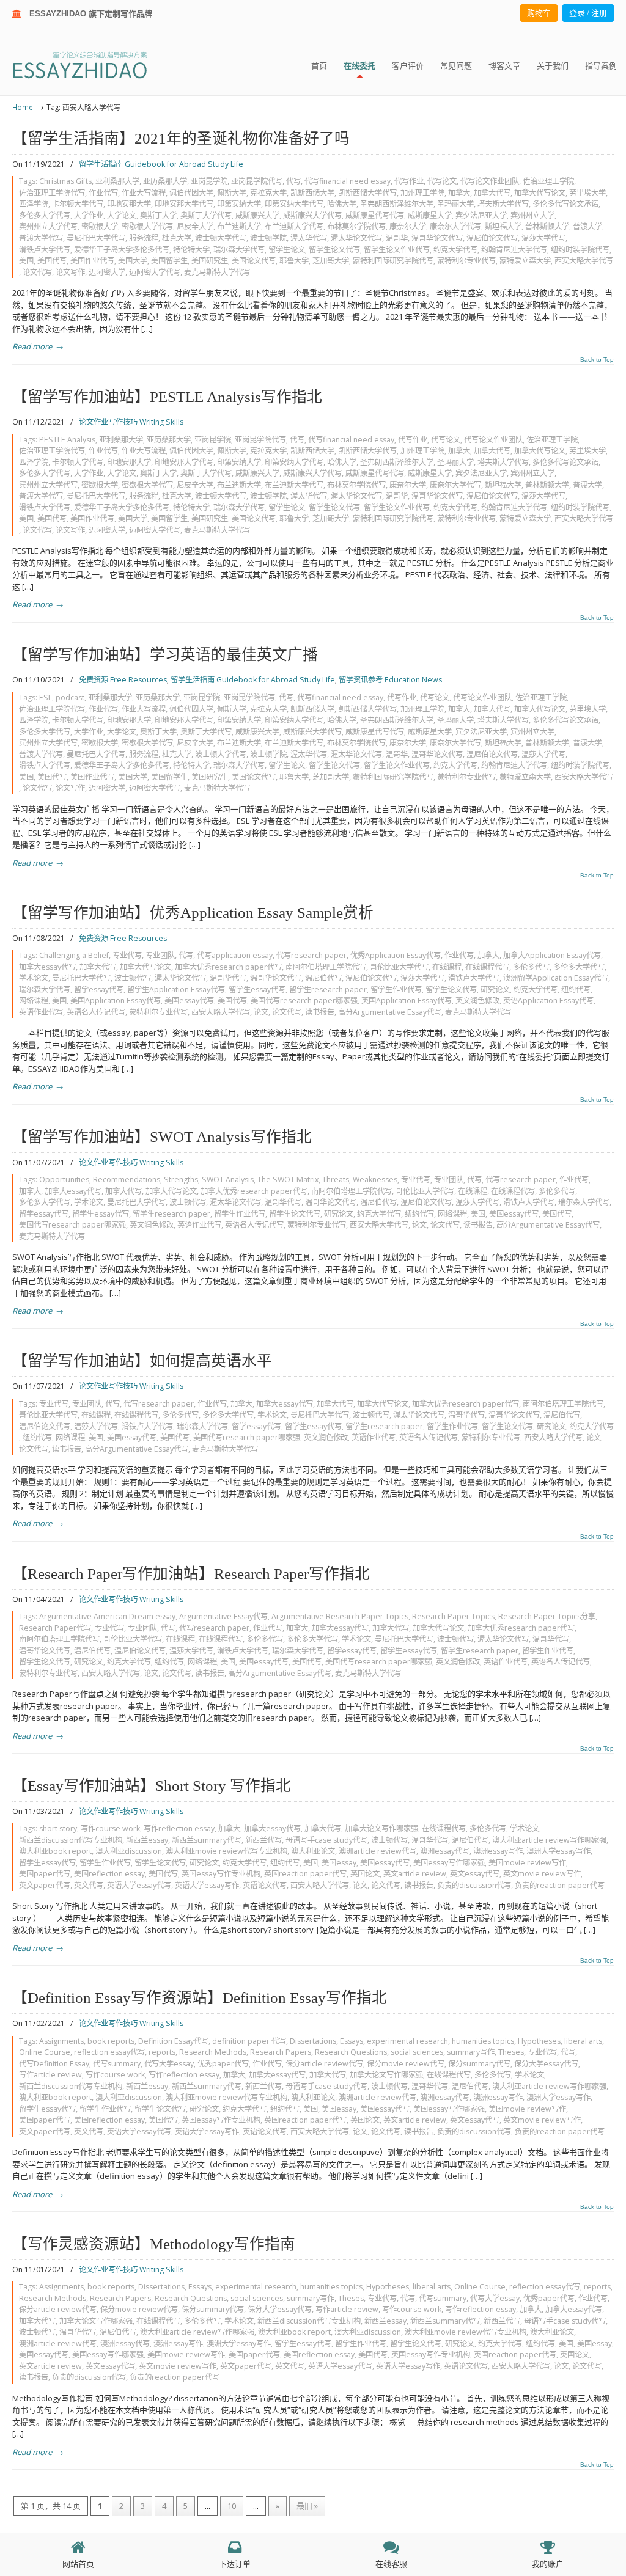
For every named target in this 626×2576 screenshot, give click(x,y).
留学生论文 (287, 250)
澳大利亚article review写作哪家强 (549, 1840)
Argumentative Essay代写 (223, 1616)
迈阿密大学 (107, 272)
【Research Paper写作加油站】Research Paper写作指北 (191, 1574)
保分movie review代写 (406, 2064)
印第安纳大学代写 (294, 204)
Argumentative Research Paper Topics (340, 1616)
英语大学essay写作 (207, 1885)
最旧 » (307, 2506)
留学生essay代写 (257, 990)
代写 (293, 181)
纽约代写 (576, 990)
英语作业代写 (41, 1012)
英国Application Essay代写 (407, 1001)
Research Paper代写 (55, 1628)
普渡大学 (587, 226)
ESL (46, 697)
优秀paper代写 (223, 2064)
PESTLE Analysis (67, 440)
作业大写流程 (144, 193)
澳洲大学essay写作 (558, 1851)
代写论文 (442, 181)
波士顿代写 (133, 978)
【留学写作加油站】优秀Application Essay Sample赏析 (193, 913)
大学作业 (89, 215)
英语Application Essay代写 (548, 1001)
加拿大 (459, 193)
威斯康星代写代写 (375, 215)
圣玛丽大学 (455, 204)
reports (162, 2052)
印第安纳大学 (239, 204)
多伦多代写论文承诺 (565, 204)
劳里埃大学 (587, 193)
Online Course (45, 2052)
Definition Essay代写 (173, 2041)
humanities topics (483, 2041)
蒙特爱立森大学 (525, 261)
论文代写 (37, 272)
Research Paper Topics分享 (547, 1616)
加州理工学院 (422, 193)
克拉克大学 (268, 193)
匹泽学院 (34, 204)
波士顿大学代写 (221, 238)
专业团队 (160, 955)
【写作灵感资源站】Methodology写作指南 (154, 2244)
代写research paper (311, 955)
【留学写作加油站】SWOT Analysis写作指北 (162, 1137)
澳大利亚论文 (313, 1851)
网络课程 (34, 1001)
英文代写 (89, 1885)
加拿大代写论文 (540, 193)
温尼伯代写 (323, 978)
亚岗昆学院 (209, 181)
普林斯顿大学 (547, 226)
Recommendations (127, 1180)
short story (58, 1828)
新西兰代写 (263, 1840)
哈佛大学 (342, 204)
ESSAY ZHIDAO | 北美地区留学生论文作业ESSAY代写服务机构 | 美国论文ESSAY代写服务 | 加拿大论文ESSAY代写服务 (91, 64)
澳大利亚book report (55, 1851)
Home (23, 107)
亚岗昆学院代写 (257, 181)
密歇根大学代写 (147, 226)
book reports (111, 2041)
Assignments (61, 2041)
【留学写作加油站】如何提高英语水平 (142, 1361)
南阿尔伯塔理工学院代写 (326, 967)
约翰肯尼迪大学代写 (514, 250)
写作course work (110, 1828)
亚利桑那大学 (117, 181)
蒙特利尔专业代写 (466, 261)
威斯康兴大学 (257, 215)
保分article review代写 (324, 2064)
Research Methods (213, 2052)
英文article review (415, 1874)
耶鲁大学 (294, 261)
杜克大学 (177, 238)
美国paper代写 (45, 1874)
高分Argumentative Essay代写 (390, 1012)
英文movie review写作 (542, 1874)
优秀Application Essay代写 (396, 955)
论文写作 (70, 272)
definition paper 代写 (249, 2041)
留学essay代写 (99, 990)
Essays (352, 2041)
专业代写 (127, 955)
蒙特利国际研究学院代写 (393, 261)
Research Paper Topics (453, 1616)
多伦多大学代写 (45, 215)
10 (232, 2506)
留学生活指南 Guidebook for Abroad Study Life (161, 164)
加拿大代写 (492, 193)
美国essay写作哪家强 (449, 1863)
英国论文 (365, 1874)
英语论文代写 (265, 1885)
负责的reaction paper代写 (560, 1885)
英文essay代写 (475, 1874)
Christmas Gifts (65, 181)
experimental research (407, 2041)
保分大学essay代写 (546, 2064)
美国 (26, 261)
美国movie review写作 (527, 1863)
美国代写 (52, 261)
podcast (70, 697)
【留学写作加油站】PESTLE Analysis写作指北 (167, 397)
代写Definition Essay (54, 2064)
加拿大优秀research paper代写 (228, 967)
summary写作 (471, 2052)
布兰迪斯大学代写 (294, 226)
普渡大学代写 (41, 238)
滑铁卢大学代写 (45, 250)
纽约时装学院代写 (580, 250)
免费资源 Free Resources (123, 680)
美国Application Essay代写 (116, 1001)
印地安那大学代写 (184, 204)
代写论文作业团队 (490, 181)
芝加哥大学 (331, 261)
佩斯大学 (232, 193)
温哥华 (397, 238)
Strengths (181, 1180)
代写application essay (235, 955)
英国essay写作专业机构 (221, 1874)
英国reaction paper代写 (305, 1874)
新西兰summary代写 (207, 1840)
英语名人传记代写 (96, 1012)
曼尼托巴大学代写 (96, 238)
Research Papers (281, 2052)
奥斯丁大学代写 (206, 215)
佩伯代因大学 (191, 193)
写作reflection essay (179, 1828)
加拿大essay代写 (47, 967)
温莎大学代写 (543, 238)
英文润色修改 (477, 1001)
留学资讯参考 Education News (390, 680)
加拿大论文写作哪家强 (381, 1828)
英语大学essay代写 (139, 1885)
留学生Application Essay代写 (176, 990)
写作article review (50, 2075)
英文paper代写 (45, 1885)
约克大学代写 (455, 250)
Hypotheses (539, 2041)
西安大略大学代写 (584, 261)
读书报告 (320, 1012)
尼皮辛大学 (195, 226)
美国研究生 (210, 261)
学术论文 (34, 978)
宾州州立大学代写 (48, 226)
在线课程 (447, 967)
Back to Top (597, 360)
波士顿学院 (268, 238)
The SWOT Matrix (288, 1180)
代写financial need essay (348, 181)
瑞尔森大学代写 (239, 250)
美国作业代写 (92, 261)
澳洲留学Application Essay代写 (556, 978)
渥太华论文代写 (356, 238)
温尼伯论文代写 (492, 238)
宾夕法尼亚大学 (481, 215)
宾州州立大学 (532, 215)
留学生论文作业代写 (397, 250)
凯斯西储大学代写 (367, 193)
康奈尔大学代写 (455, 226)
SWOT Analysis (228, 1180)
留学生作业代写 (396, 990)
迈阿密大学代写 (155, 272)
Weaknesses (375, 1180)
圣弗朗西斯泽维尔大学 (397, 204)
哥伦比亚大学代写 (399, 967)
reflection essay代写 (109, 2052)
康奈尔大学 (408, 226)
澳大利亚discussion (129, 1851)
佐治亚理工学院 (548, 181)
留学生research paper (328, 990)
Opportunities (64, 1180)
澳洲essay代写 (445, 1851)
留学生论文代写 (334, 250)
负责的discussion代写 (474, 1885)
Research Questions (351, 2052)
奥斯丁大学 (158, 215)
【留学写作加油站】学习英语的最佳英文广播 (165, 655)
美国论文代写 (254, 261)
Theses (511, 2052)
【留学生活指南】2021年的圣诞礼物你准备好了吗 (181, 138)
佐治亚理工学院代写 (52, 193)
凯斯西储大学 (312, 193)
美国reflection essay (109, 1874)
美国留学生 (169, 261)
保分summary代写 (479, 2064)
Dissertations (313, 2041)
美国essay (339, 1863)
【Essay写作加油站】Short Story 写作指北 (152, 1786)
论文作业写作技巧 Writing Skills (131, 422)
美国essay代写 (189, 1001)
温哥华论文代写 (437, 238)
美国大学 (133, 261)
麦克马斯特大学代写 (217, 272)
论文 (261, 1012)
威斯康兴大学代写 (312, 215)
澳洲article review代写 (377, 1851)
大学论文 (122, 215)
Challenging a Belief (74, 955)
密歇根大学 (100, 226)
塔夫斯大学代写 (503, 204)
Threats (336, 1180)
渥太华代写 (309, 238)
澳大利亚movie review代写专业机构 (226, 1851)
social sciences (417, 2052)
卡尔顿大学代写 (78, 204)
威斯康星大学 (430, 215)
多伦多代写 (531, 967)
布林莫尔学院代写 (356, 226)
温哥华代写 (228, 978)
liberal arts (583, 2041)
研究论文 (495, 990)
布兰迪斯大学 (239, 226)
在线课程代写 (487, 967)
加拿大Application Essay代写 (552, 955)
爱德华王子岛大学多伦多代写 (122, 250)
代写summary (117, 2064)
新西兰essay (147, 1840)
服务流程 (144, 238)
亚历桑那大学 (165, 181)
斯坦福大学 (503, 226)
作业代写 (103, 193)
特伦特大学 (191, 250)
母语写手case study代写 (326, 1840)
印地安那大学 (129, 204)
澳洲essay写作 (498, 1851)
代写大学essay (169, 2064)
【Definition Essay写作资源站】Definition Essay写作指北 (200, 1998)
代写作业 (409, 181)
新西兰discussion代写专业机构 (71, 1840)
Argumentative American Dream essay (107, 1616)
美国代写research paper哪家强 (304, 1001)
